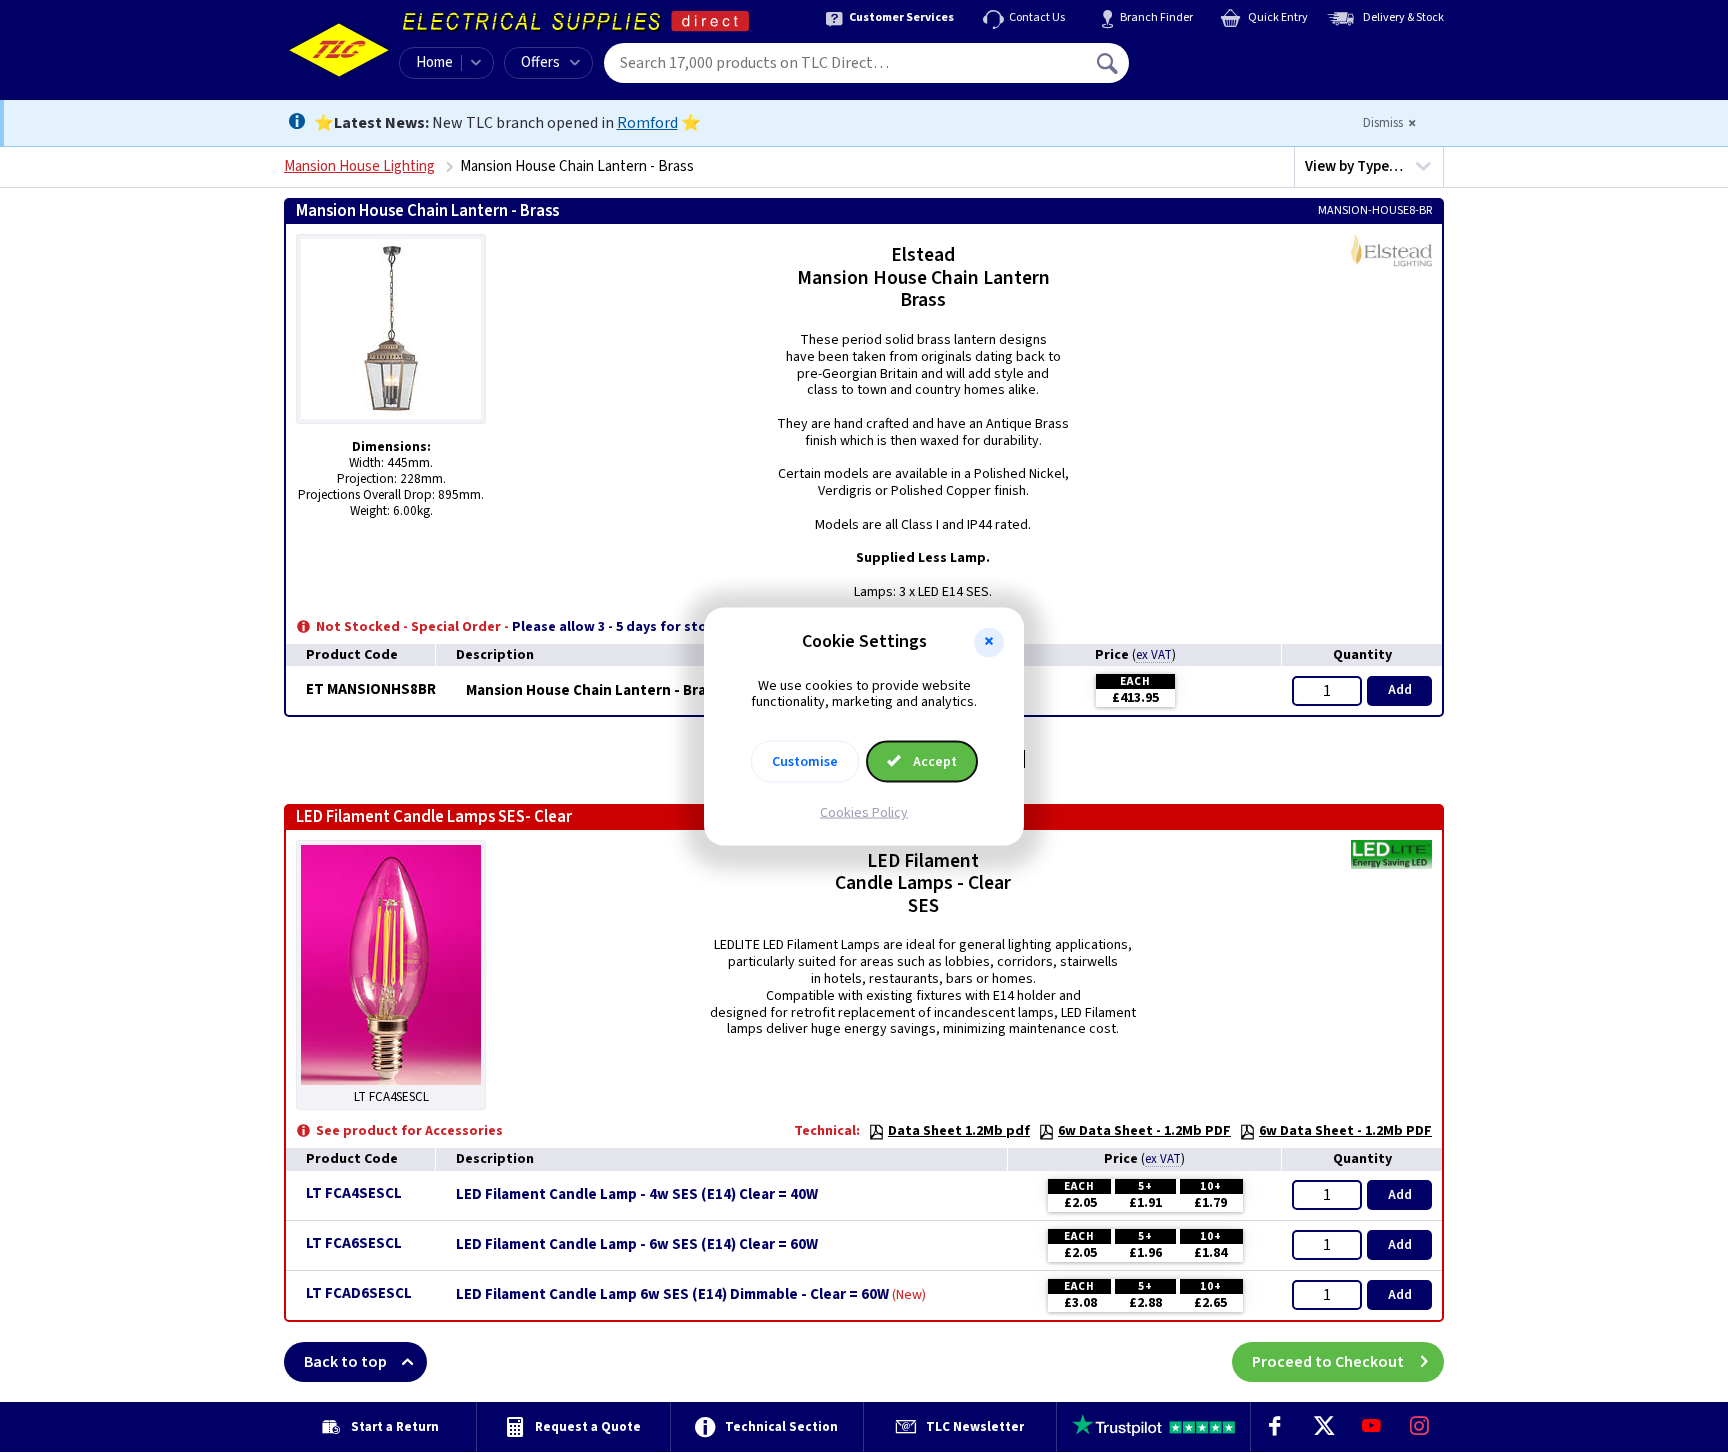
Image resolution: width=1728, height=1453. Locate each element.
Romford (647, 123)
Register (1220, 70)
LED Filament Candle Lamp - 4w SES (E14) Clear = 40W (637, 1195)
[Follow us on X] (1323, 1427)
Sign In (1235, 56)
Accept (933, 762)
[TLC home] (339, 50)
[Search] (1109, 63)
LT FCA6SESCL (354, 1243)
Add (1400, 690)
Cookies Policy (864, 813)
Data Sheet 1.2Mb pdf (959, 1131)
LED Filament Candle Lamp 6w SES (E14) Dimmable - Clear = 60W (672, 1295)
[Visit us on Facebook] (1275, 1427)
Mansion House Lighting (359, 166)
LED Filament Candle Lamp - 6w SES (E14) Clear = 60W (637, 1245)
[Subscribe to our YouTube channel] (1371, 1427)
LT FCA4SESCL (354, 1193)
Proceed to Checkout (1328, 1362)
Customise (805, 762)
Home (434, 62)
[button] (989, 642)
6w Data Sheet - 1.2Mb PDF (1144, 1131)
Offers (540, 62)
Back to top (345, 1362)
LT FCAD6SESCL (359, 1293)
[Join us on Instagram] (1420, 1427)
